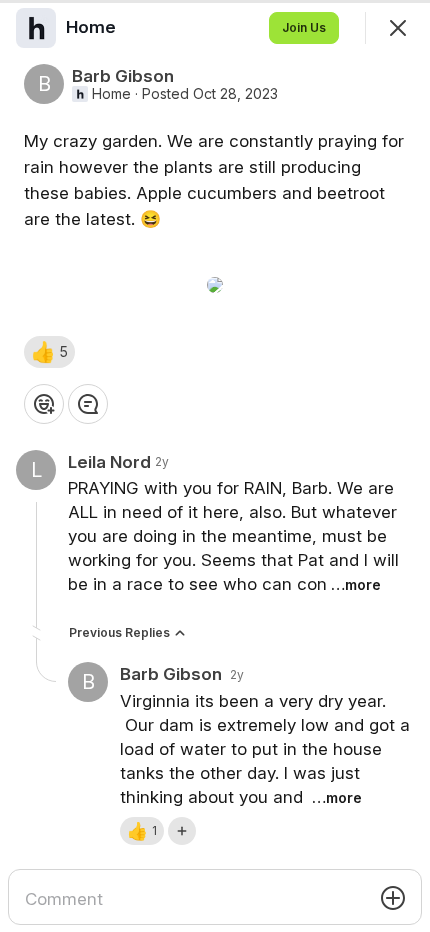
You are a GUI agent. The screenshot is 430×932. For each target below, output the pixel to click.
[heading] (93, 27)
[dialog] (215, 466)
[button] (49, 352)
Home (111, 94)
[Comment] (88, 404)
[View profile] (36, 28)
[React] (44, 404)
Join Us (304, 27)
